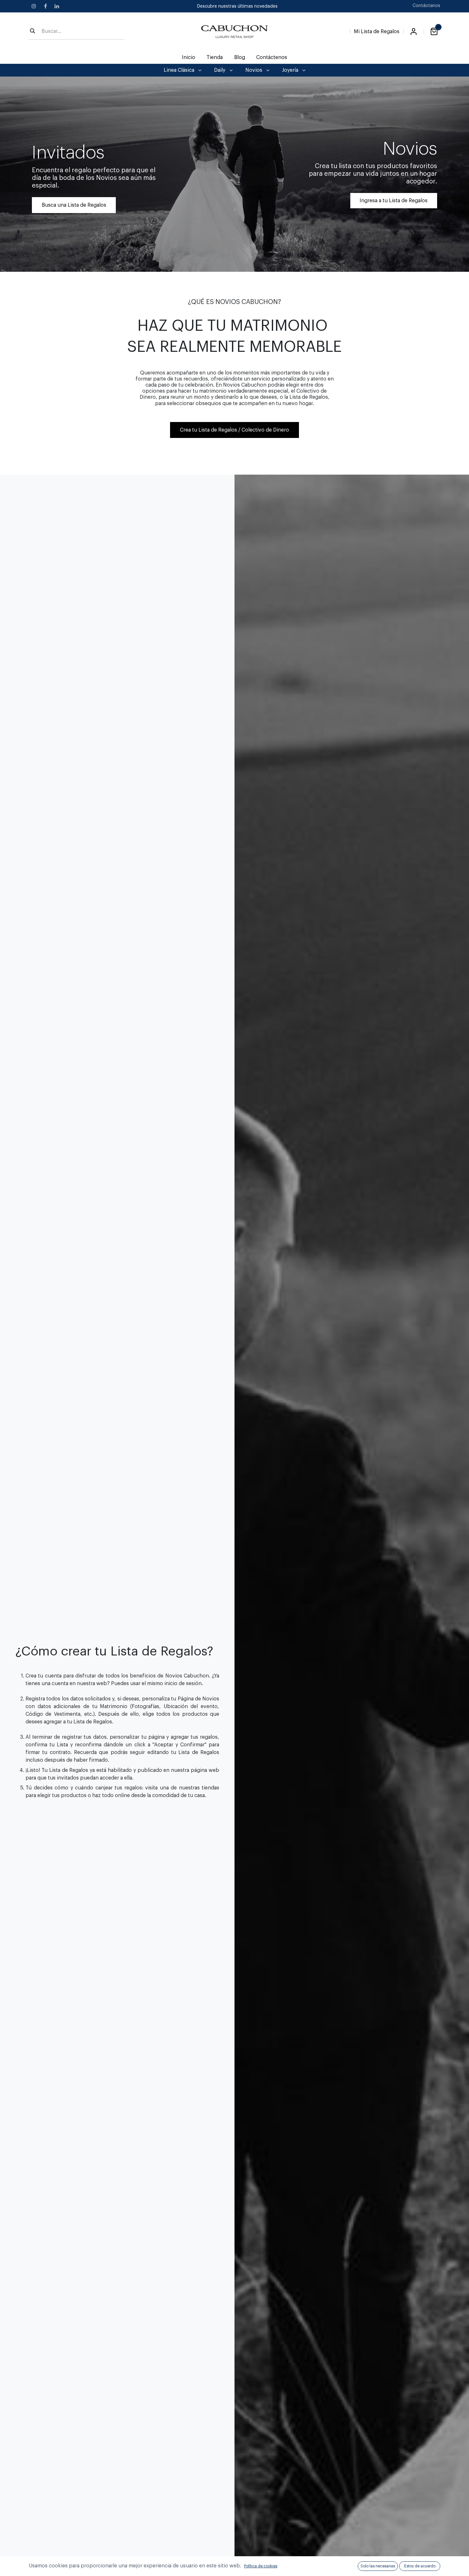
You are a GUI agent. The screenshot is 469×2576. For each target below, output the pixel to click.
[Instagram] (34, 6)
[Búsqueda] (33, 32)
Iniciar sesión (413, 32)
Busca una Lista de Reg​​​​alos (74, 205)
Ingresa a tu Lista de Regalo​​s (394, 201)
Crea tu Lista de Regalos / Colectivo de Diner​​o (234, 430)
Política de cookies (261, 2566)
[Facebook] (45, 6)
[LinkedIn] (57, 6)
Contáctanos (426, 6)
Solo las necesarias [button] (378, 2566)
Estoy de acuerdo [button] (420, 2566)
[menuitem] (189, 57)
